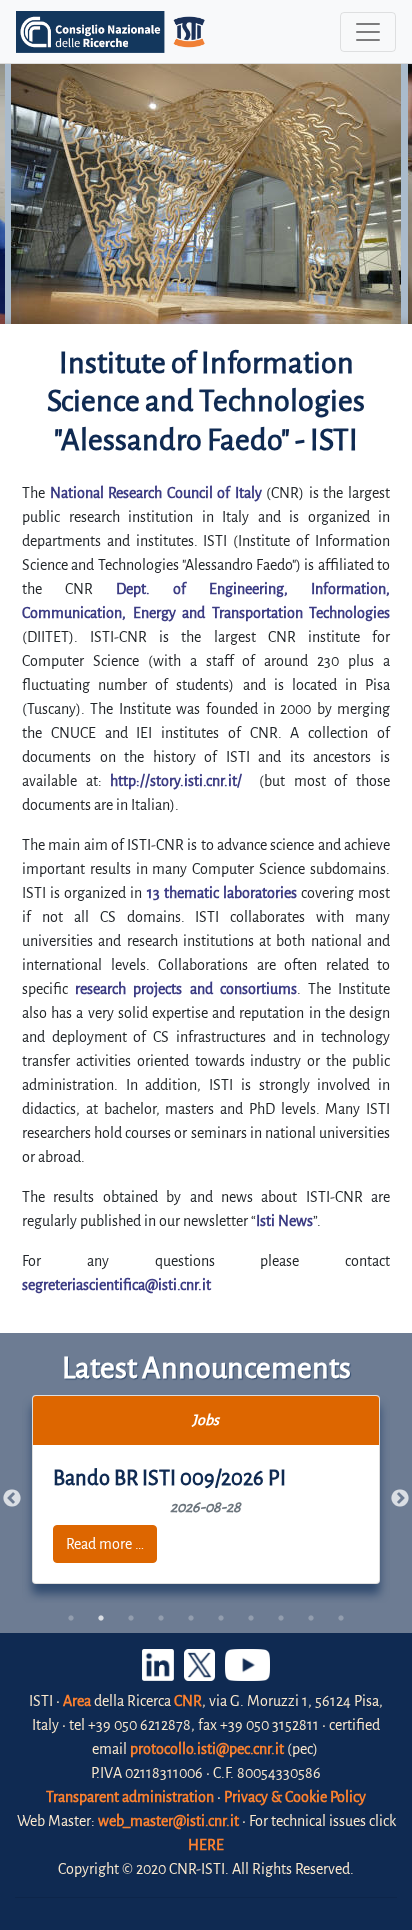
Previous (12, 1499)
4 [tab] (161, 1618)
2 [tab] (101, 1618)
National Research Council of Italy (156, 493)
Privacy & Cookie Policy (295, 1797)
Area (77, 1701)
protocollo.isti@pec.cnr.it (207, 1749)
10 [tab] (341, 1618)
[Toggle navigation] (368, 32)
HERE (206, 1845)
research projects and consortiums (186, 989)
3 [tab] (131, 1618)
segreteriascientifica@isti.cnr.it (116, 1285)
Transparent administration (130, 1797)
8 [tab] (281, 1618)
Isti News (284, 1221)
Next (400, 1499)
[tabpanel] (206, 1489)
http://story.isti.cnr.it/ (176, 781)
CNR (188, 1701)
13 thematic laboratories (222, 893)
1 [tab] (71, 1618)
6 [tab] (221, 1618)
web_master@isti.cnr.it (168, 1821)
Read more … (105, 1544)
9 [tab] (311, 1618)
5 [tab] (191, 1618)
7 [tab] (251, 1618)
